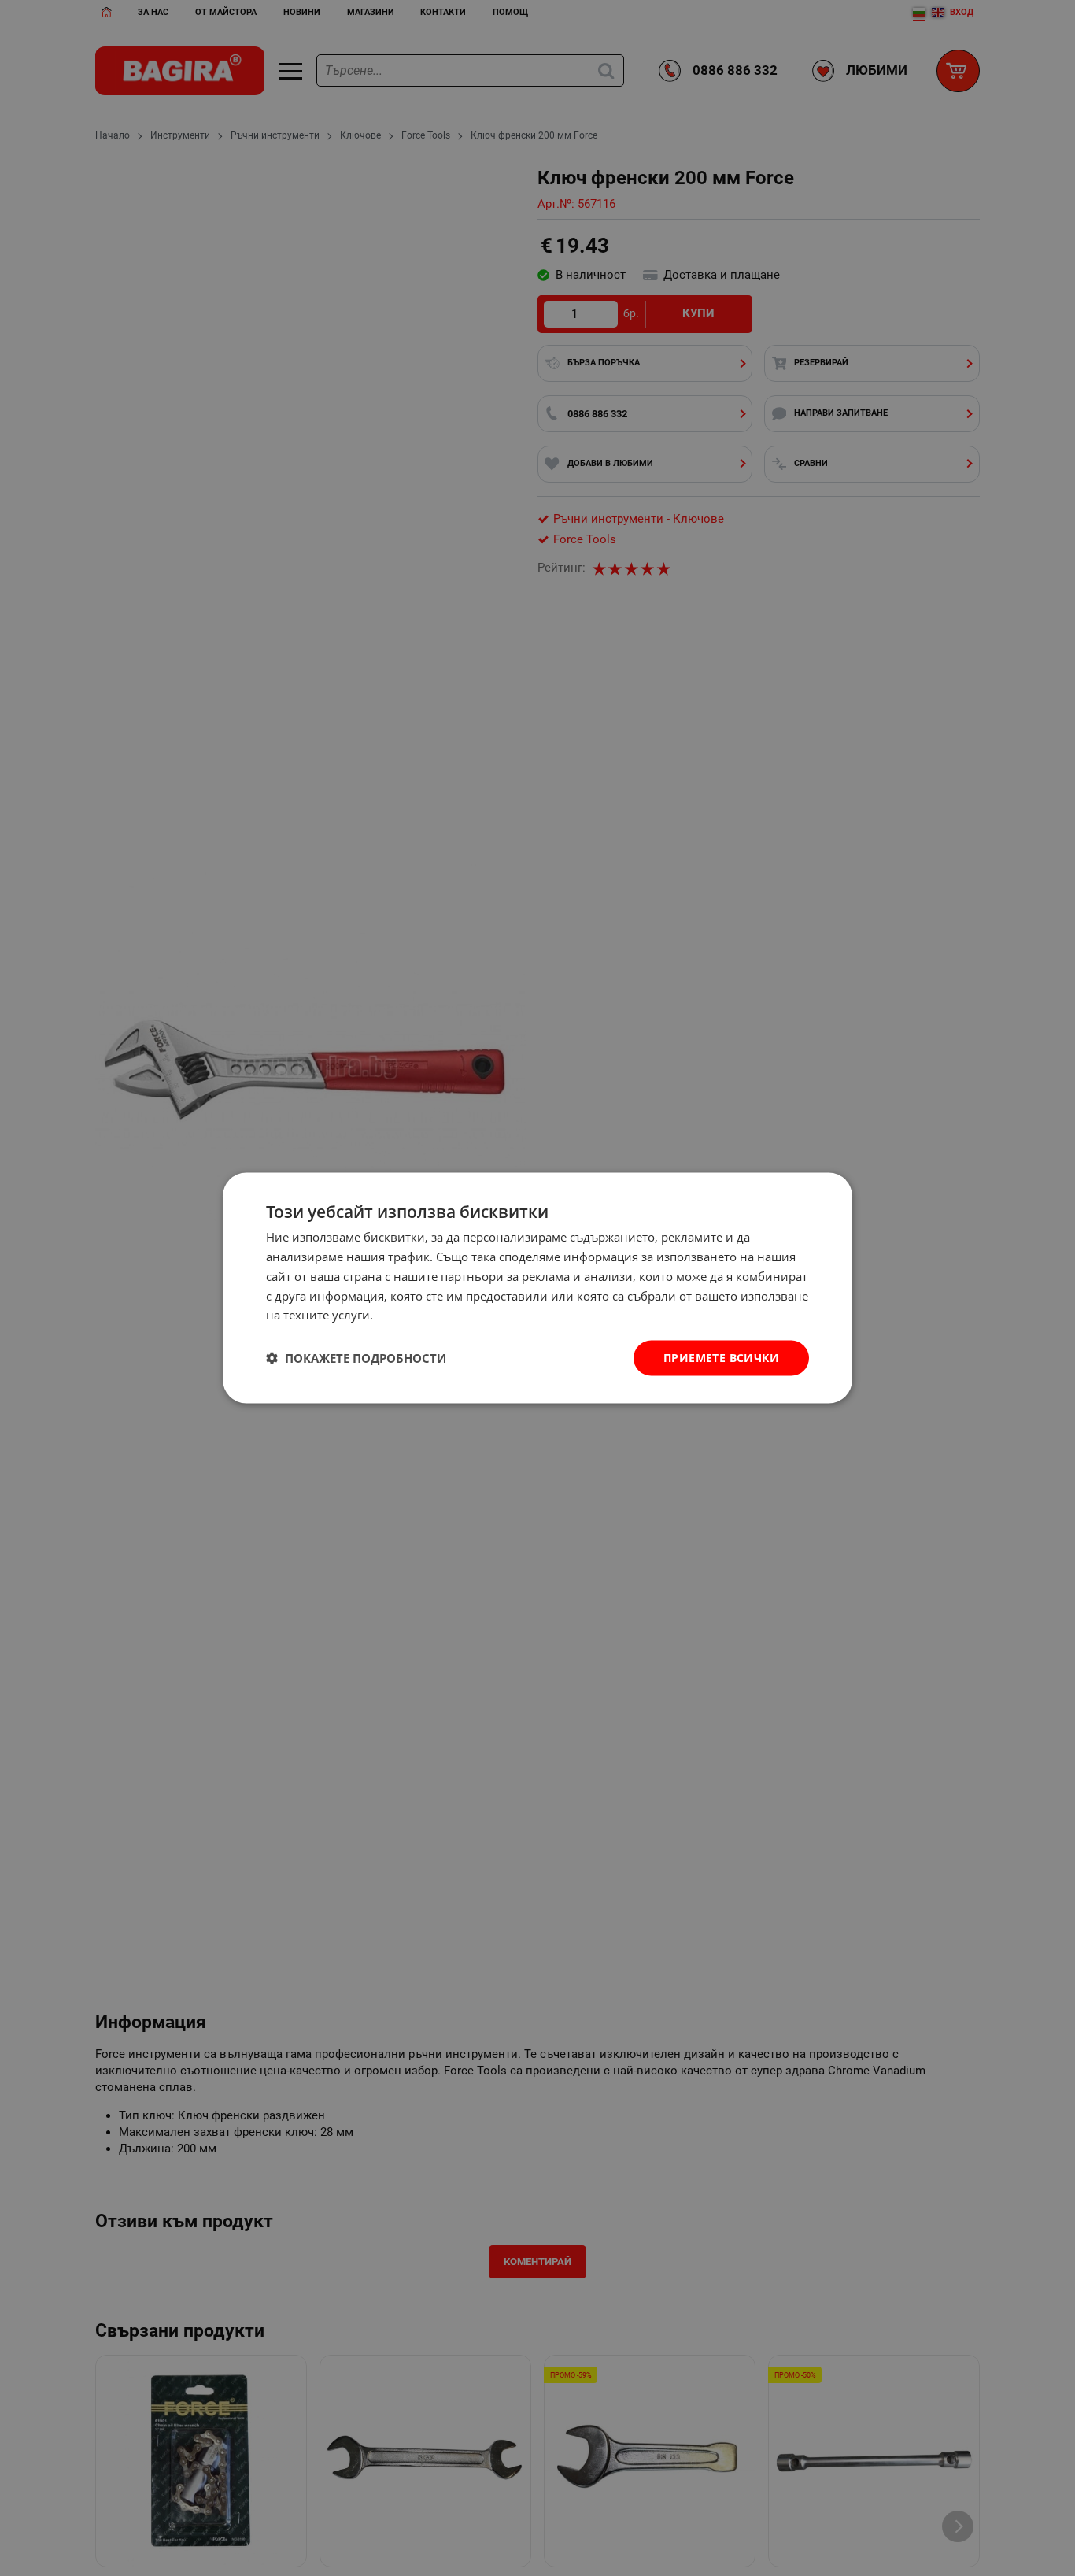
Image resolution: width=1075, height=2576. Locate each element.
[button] (356, 1358)
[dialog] (537, 1288)
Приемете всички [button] (721, 1358)
